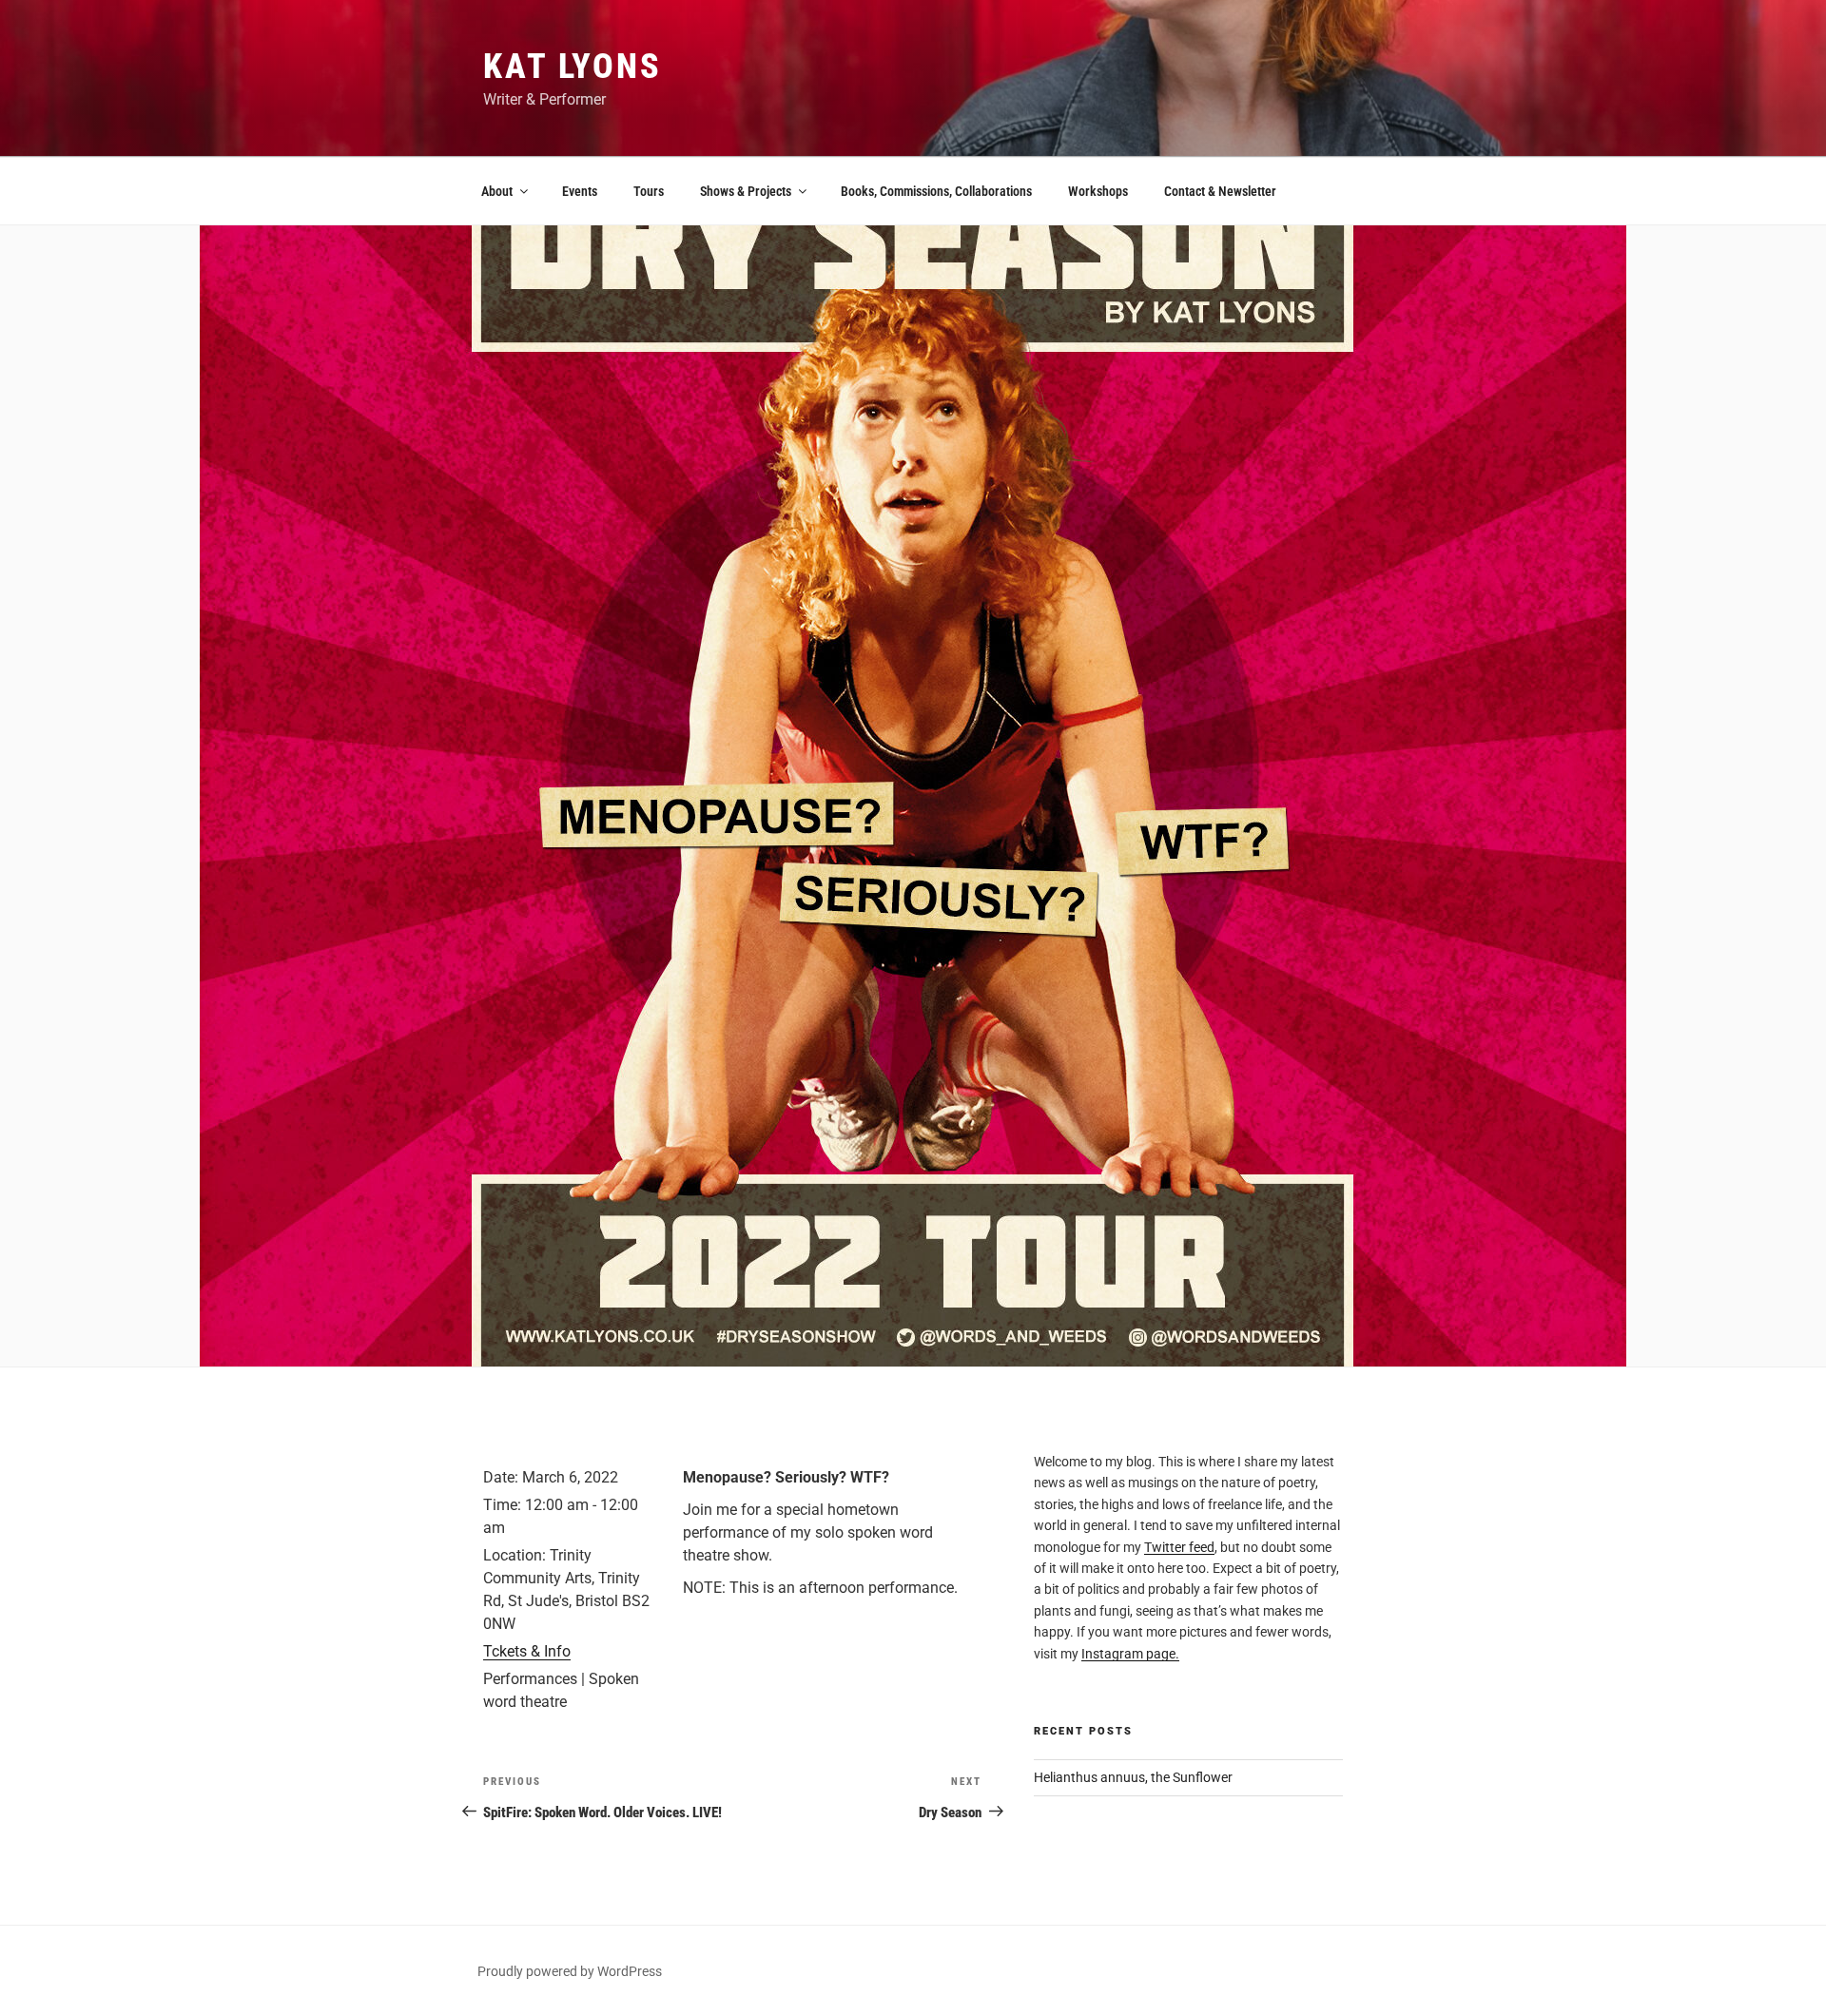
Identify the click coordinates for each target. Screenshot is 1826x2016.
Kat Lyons (573, 67)
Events (580, 191)
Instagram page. (1130, 1654)
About (497, 191)
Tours (649, 191)
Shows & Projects (746, 191)
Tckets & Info (527, 1651)
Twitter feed (1179, 1547)
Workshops (1098, 191)
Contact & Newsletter (1220, 191)
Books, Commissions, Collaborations (936, 191)
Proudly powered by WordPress (570, 1971)
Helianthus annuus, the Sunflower (1133, 1777)
